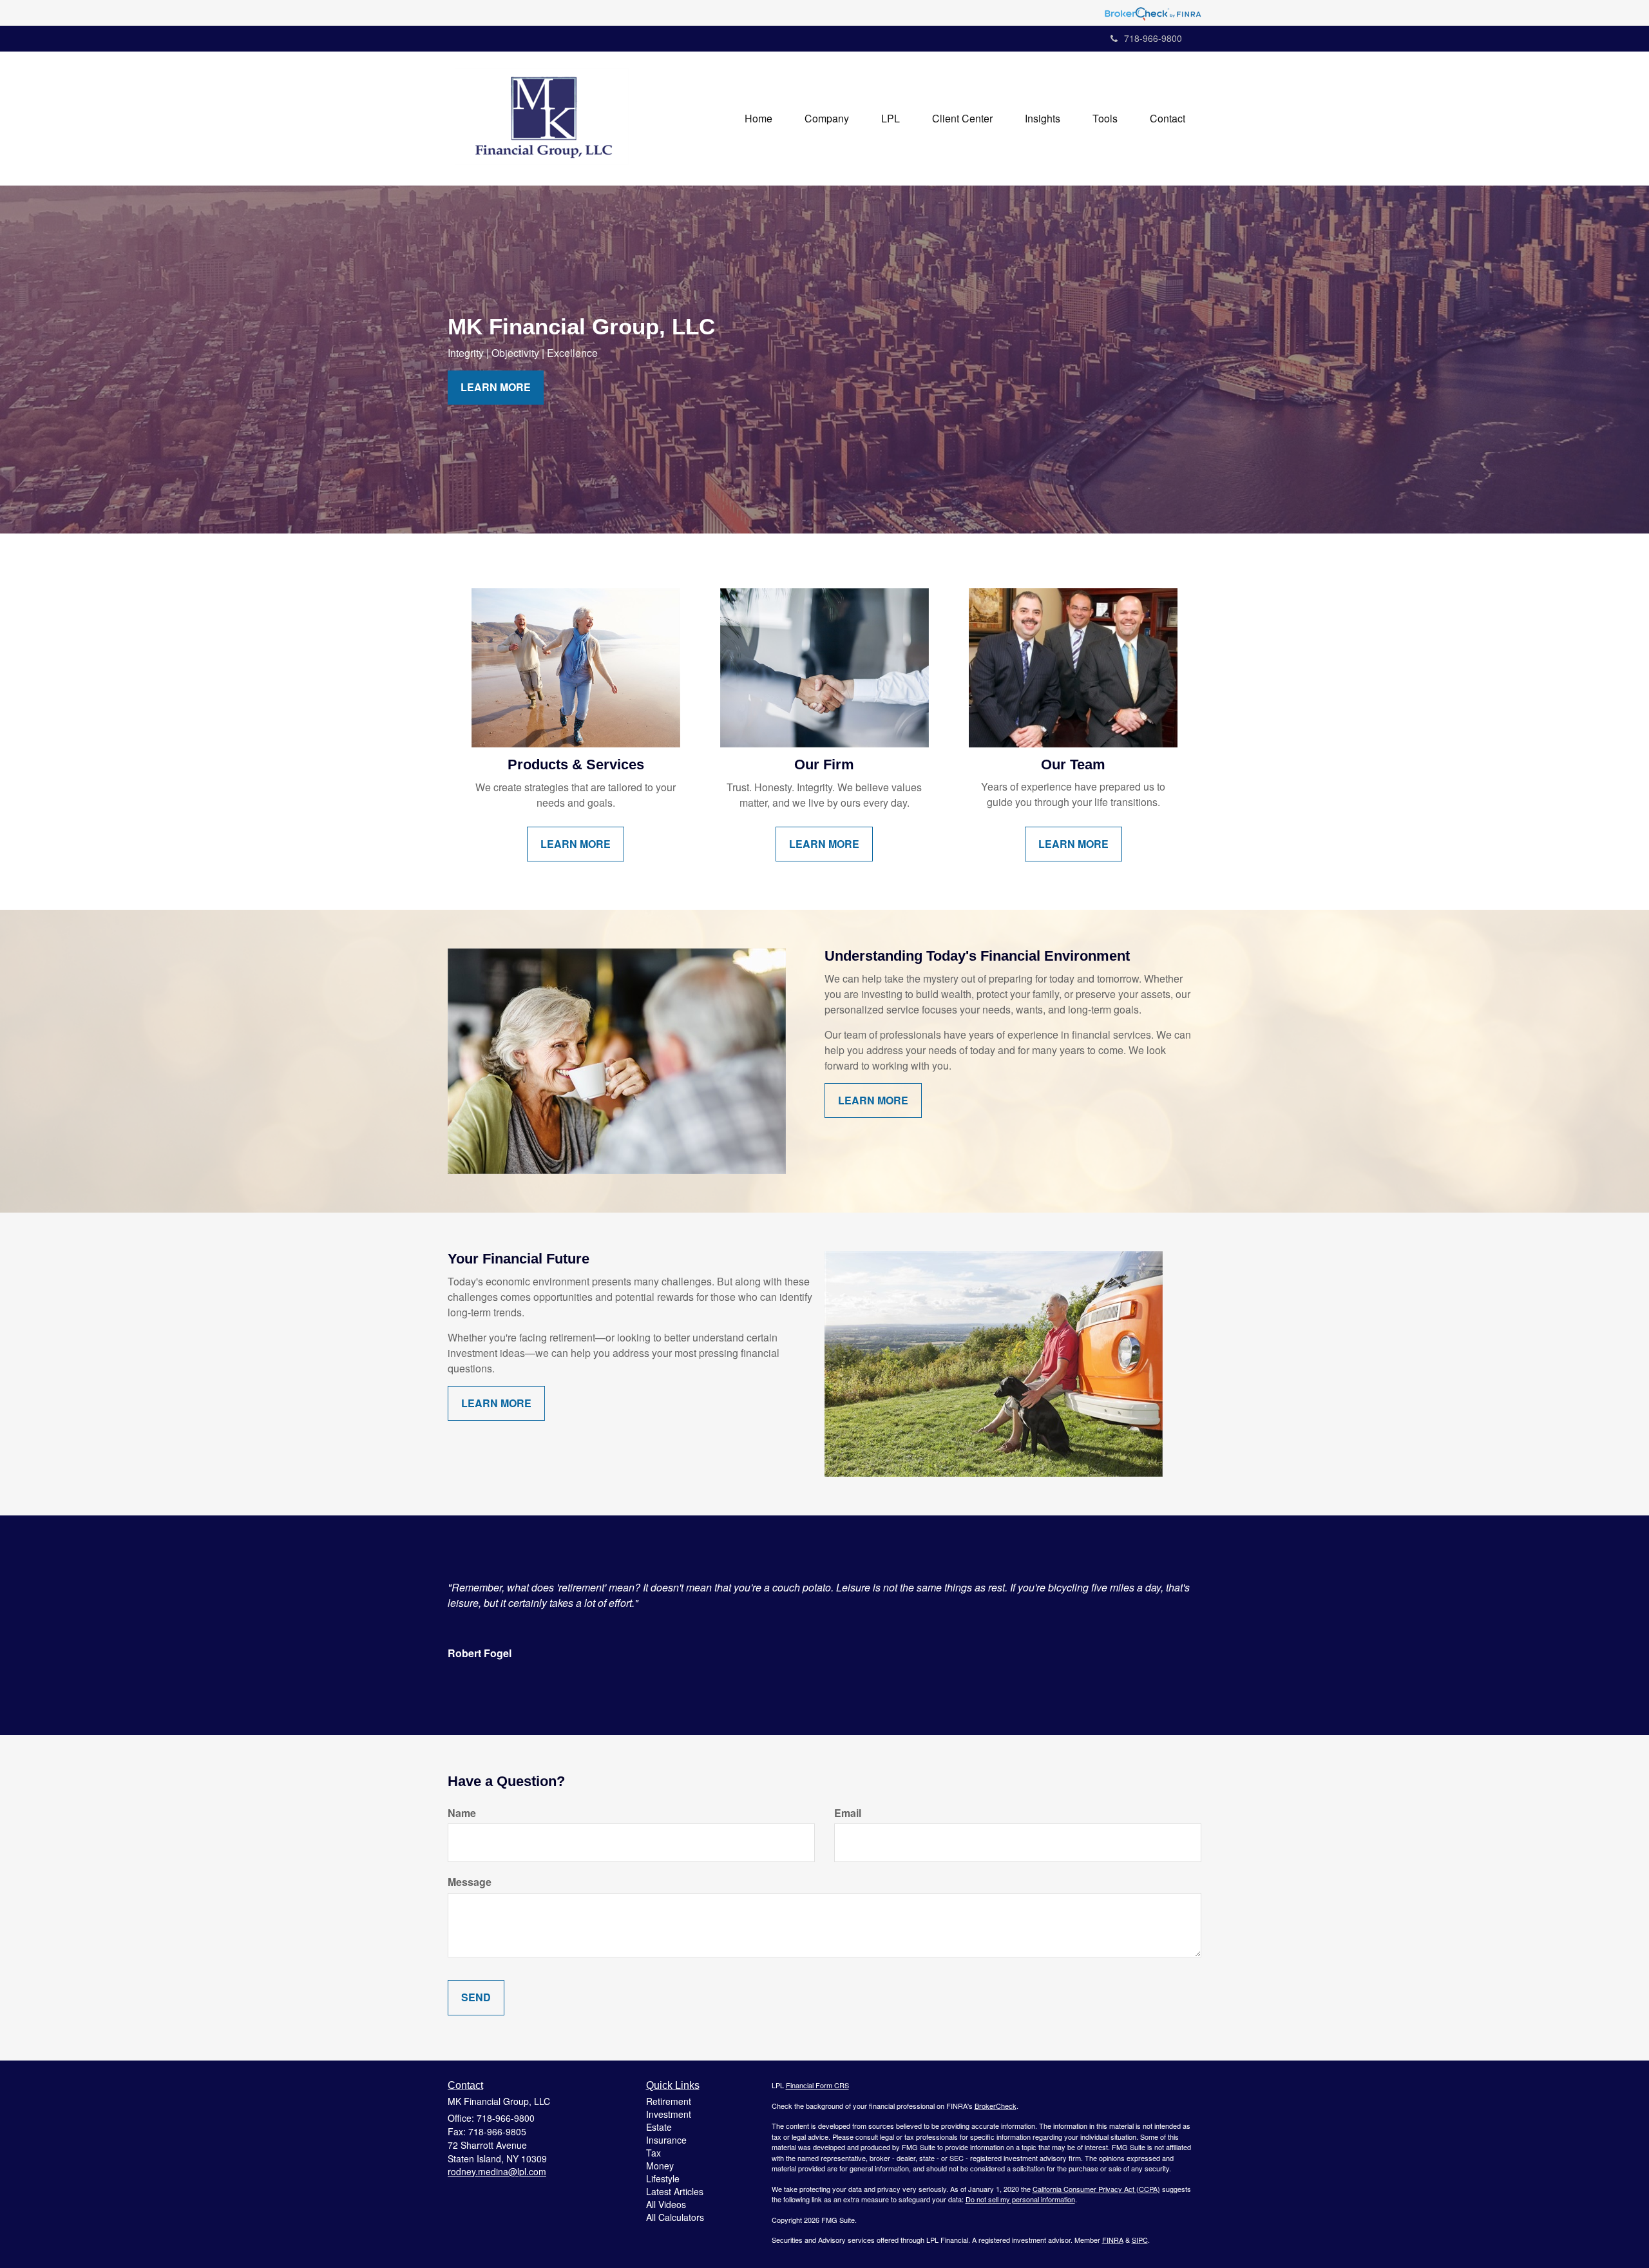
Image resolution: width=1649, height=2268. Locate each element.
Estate (659, 2127)
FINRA (1113, 2240)
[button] (827, 119)
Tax (653, 2153)
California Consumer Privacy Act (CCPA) (1096, 2189)
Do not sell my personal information (1020, 2199)
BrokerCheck (996, 2106)
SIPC (1140, 2240)
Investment (669, 2114)
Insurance (666, 2140)
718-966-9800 (1153, 38)
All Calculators (675, 2217)
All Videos (666, 2204)
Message (470, 1882)
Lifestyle (663, 2178)
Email (848, 1813)
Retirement (669, 2101)
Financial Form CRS (817, 2085)
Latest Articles (675, 2191)
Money (660, 2166)
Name (462, 1813)
